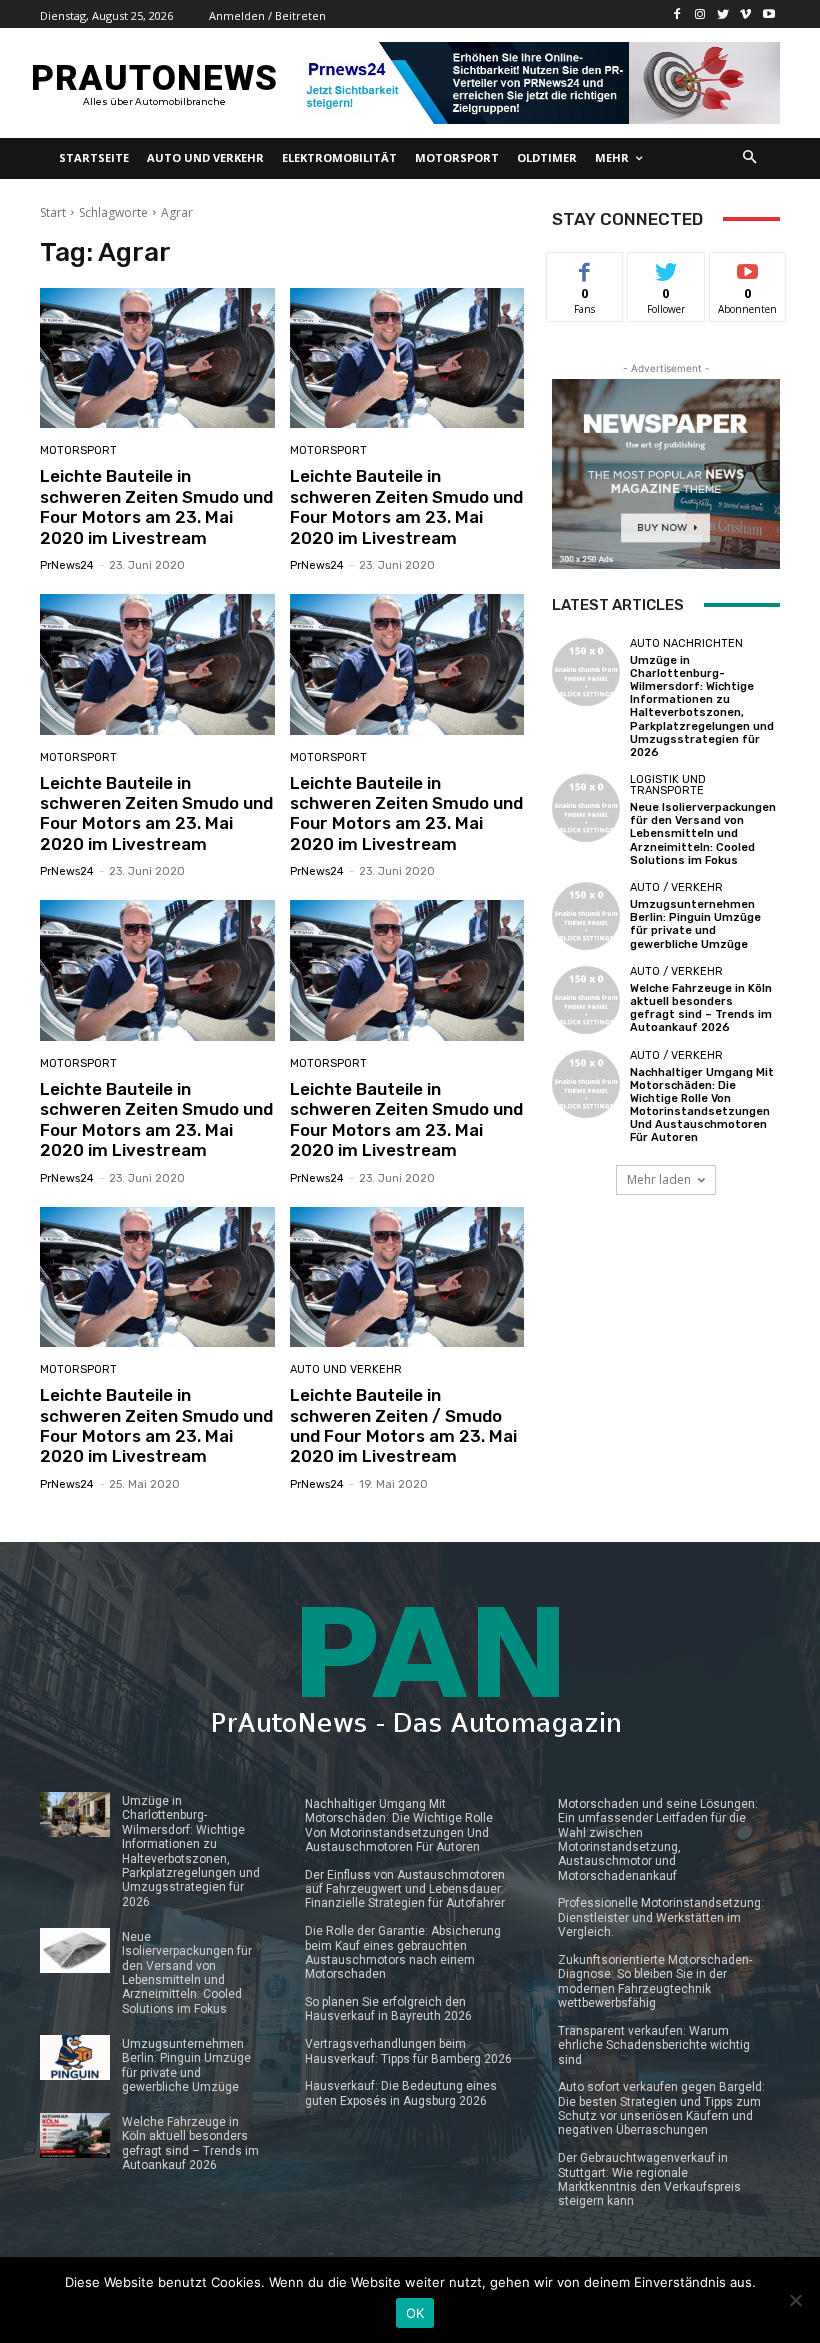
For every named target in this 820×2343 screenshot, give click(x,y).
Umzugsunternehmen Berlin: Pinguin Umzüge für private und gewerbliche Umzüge (695, 924)
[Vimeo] (745, 14)
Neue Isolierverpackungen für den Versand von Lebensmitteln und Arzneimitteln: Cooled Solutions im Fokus (703, 834)
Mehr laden (659, 1179)
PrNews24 (67, 565)
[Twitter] (723, 14)
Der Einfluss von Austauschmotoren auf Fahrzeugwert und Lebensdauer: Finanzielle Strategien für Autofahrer (405, 1889)
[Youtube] (768, 14)
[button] (750, 158)
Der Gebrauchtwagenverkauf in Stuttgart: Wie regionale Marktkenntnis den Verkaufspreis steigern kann (649, 2179)
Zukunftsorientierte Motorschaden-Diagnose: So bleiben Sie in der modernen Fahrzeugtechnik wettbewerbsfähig (655, 1981)
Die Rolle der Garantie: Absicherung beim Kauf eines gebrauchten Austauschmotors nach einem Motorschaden (403, 1952)
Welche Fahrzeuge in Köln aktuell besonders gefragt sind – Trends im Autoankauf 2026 (701, 1008)
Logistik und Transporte (668, 785)
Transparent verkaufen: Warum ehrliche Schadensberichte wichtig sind (654, 2045)
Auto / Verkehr (676, 887)
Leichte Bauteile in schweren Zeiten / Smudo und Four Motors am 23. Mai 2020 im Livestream (403, 1425)
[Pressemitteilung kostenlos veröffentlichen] (538, 83)
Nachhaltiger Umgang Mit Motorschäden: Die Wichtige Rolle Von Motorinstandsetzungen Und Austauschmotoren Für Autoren (702, 1105)
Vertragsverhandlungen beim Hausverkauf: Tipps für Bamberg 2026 (408, 2051)
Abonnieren (748, 267)
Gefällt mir (585, 275)
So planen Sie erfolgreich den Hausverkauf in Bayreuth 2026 (388, 2009)
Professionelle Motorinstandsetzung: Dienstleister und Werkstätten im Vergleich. (661, 1917)
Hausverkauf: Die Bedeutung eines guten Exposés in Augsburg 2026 (401, 2093)
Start (53, 212)
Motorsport (78, 450)
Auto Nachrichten (686, 643)
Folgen (666, 267)
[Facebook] (677, 14)
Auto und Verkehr (346, 1369)
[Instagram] (700, 14)
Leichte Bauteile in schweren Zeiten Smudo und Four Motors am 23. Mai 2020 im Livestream (156, 506)
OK (415, 2313)
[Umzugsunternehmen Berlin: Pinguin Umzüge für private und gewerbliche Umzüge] (586, 916)
